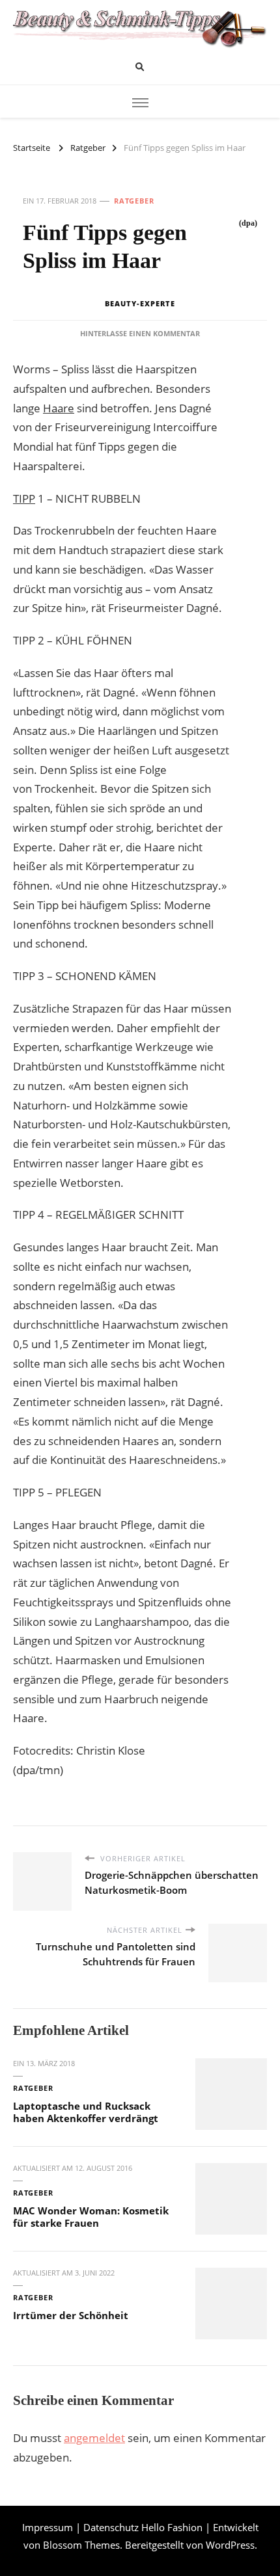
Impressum (48, 2527)
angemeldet (94, 2438)
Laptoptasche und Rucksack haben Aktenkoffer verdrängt (86, 2112)
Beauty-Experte (140, 303)
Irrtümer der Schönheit (71, 2315)
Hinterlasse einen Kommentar (140, 333)
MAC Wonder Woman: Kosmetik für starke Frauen (91, 2217)
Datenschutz (111, 2527)
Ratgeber (134, 201)
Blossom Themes (81, 2545)
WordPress (230, 2545)
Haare (59, 408)
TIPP (24, 498)
